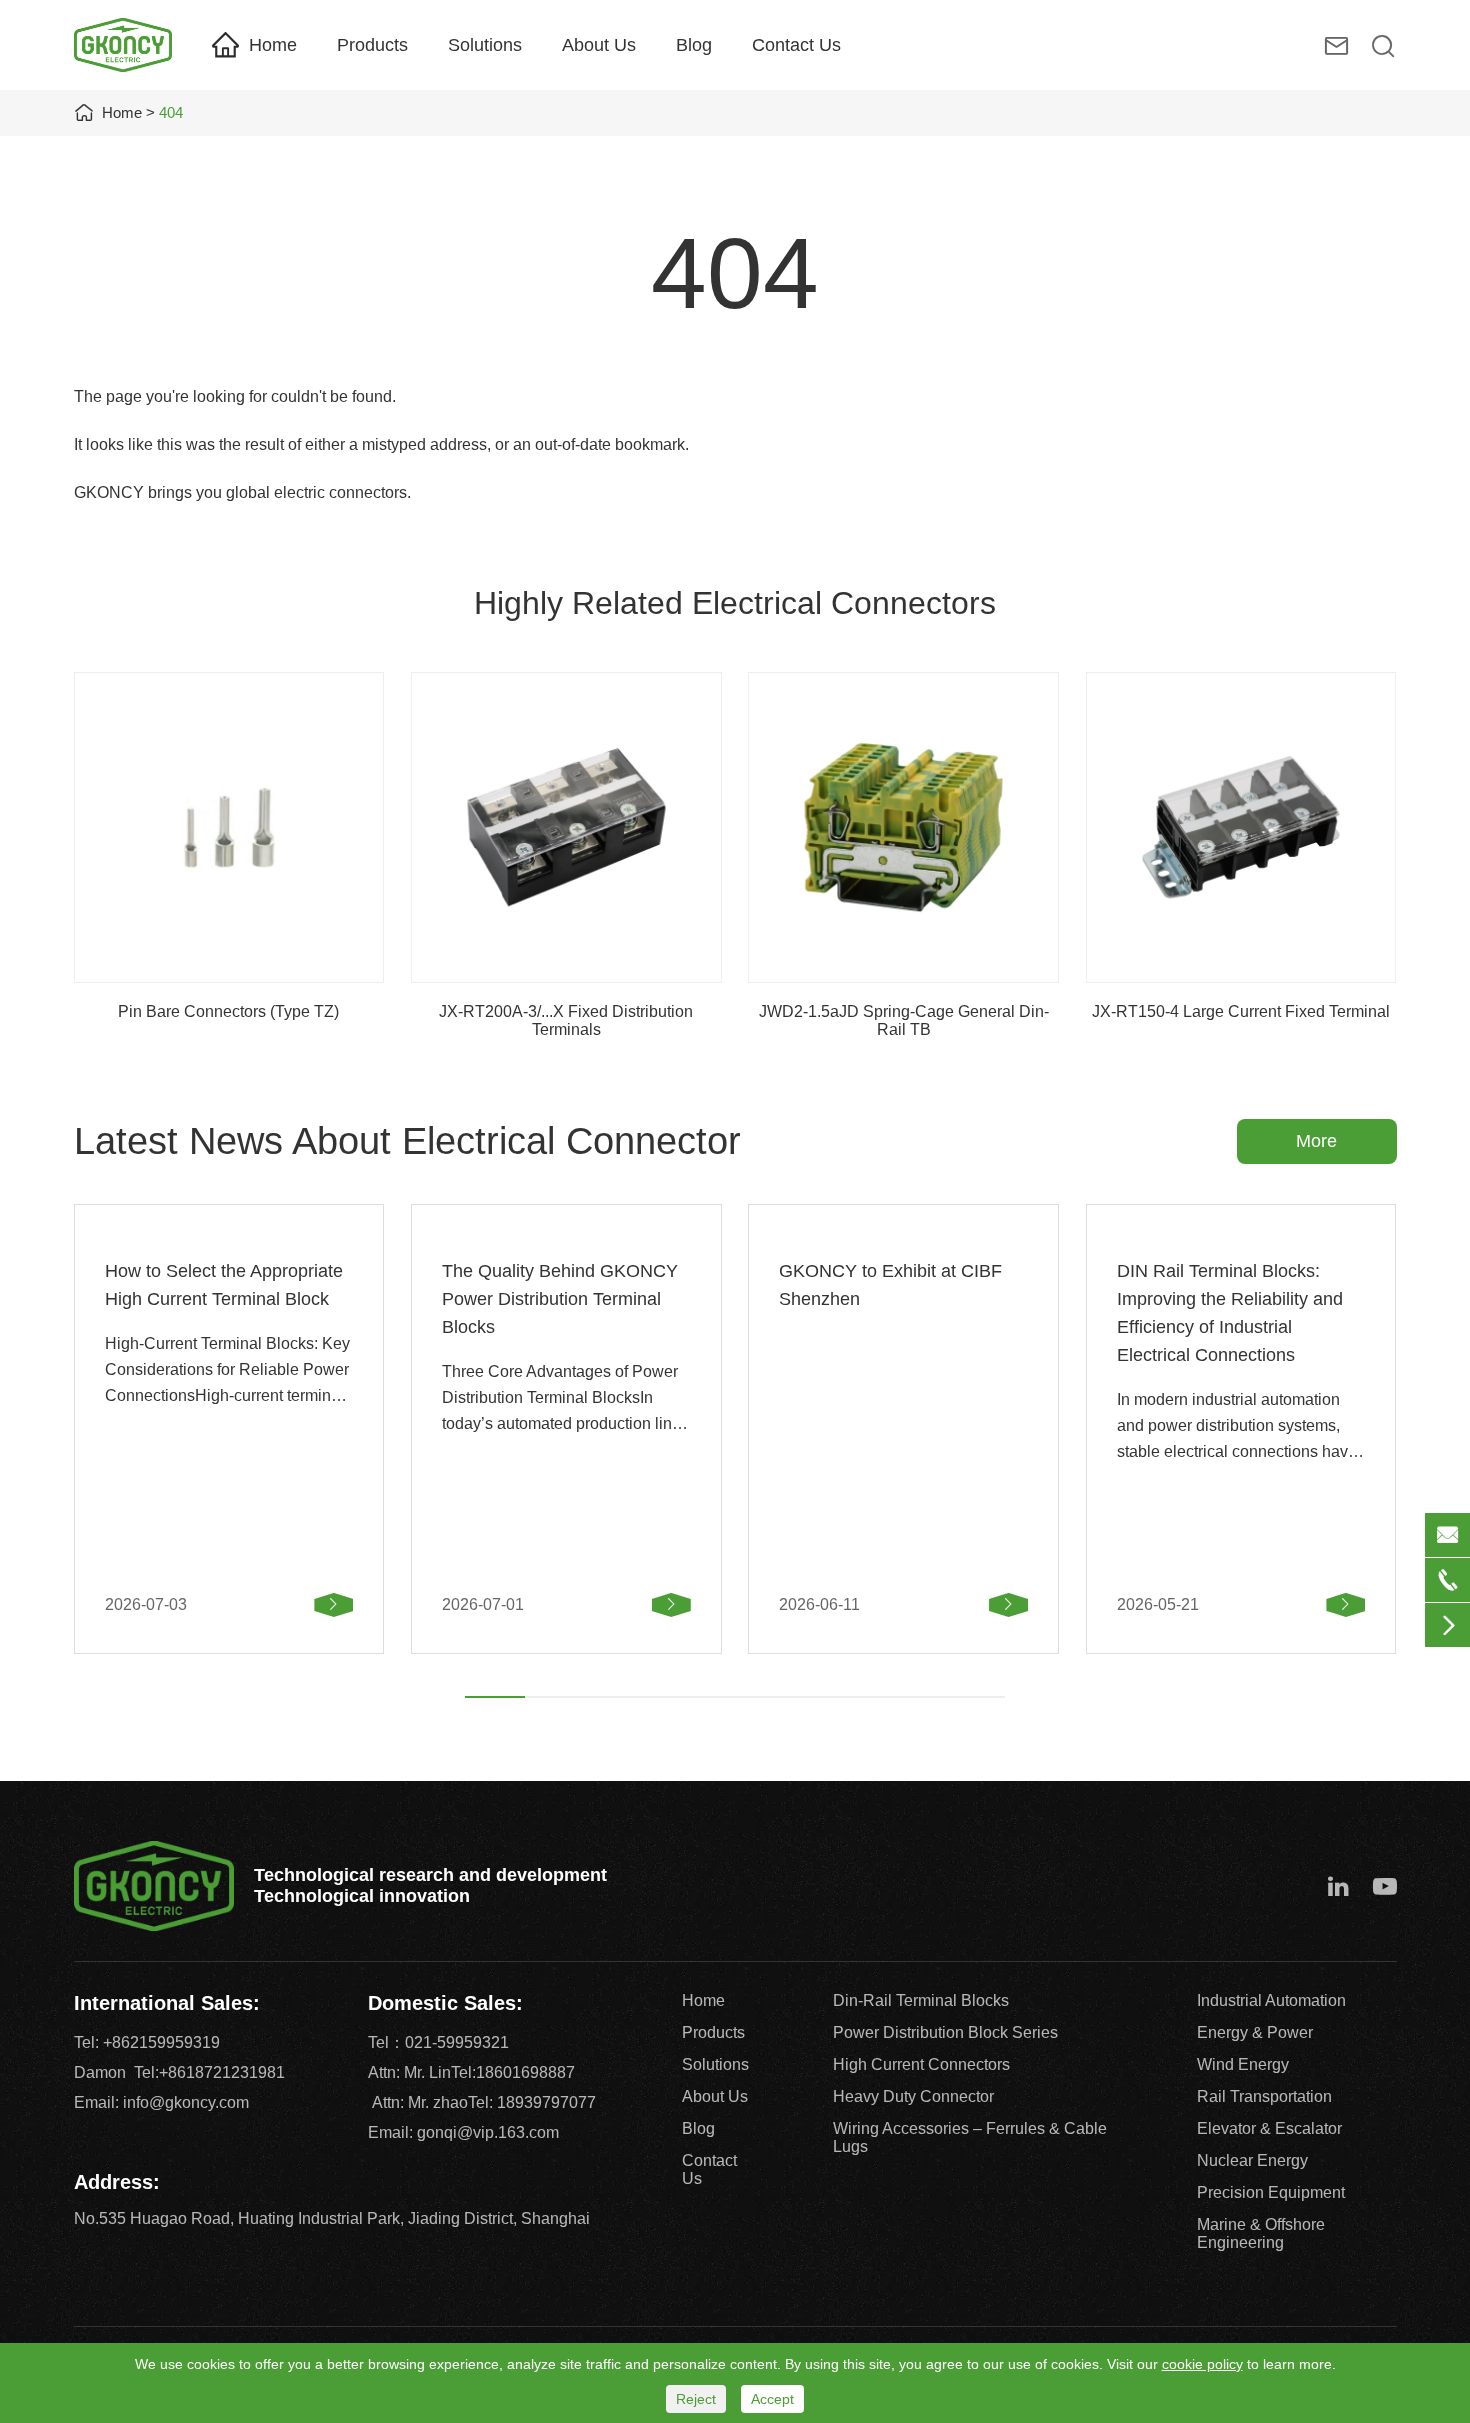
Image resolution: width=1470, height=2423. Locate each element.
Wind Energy (1243, 2064)
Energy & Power (1255, 2032)
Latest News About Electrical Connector (407, 1141)
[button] (495, 1697)
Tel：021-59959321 (438, 2042)
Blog (694, 45)
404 (171, 112)
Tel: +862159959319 (147, 2042)
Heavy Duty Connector (913, 2096)
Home (273, 45)
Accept (772, 2399)
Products (372, 45)
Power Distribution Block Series (945, 2032)
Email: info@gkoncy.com (161, 2102)
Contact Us (796, 45)
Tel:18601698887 (513, 2072)
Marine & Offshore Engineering (1261, 2233)
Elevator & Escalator (1269, 2128)
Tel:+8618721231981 (209, 2072)
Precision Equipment (1271, 2192)
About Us (599, 45)
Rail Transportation (1264, 2096)
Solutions (485, 45)
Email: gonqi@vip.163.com (463, 2132)
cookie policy (1202, 2364)
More (1316, 1141)
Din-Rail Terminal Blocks (921, 2000)
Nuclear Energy (1252, 2160)
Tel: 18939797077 (532, 2102)
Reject (696, 2399)
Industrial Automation (1271, 2000)
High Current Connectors (921, 2064)
